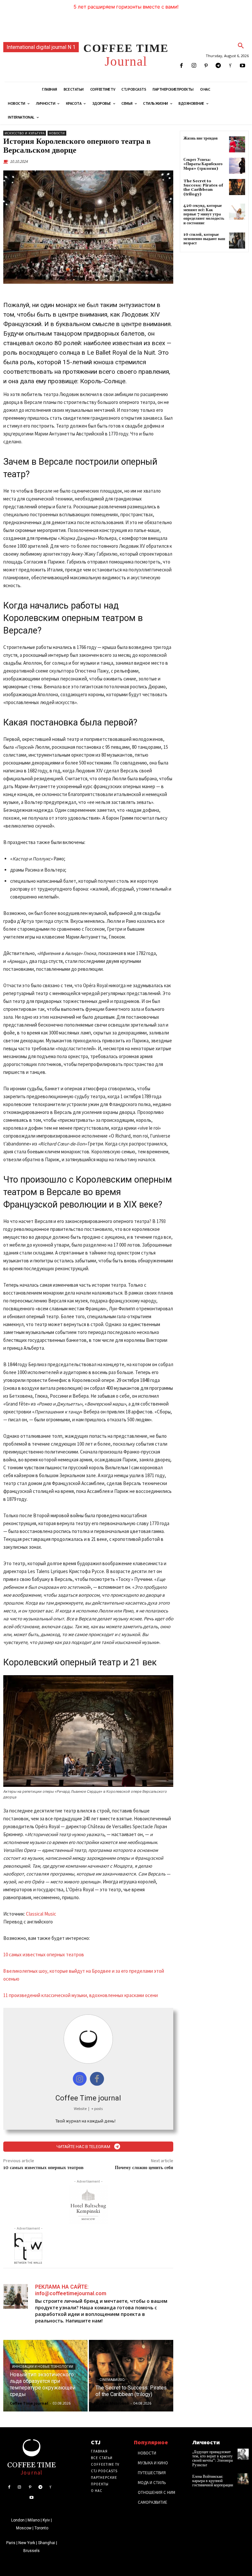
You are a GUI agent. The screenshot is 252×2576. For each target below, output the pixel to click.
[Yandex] (231, 66)
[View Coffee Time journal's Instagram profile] (80, 2079)
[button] (241, 46)
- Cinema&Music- (112, 2380)
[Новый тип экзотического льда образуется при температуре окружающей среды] (45, 2376)
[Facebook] (182, 66)
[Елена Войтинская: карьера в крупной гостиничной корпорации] (243, 2479)
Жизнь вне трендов (200, 138)
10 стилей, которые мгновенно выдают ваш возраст (204, 239)
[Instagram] (194, 66)
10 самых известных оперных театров (44, 1954)
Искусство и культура (25, 133)
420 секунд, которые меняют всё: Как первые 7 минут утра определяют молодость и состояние (204, 214)
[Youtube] (243, 66)
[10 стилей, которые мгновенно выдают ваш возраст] (237, 241)
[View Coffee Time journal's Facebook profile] (97, 2079)
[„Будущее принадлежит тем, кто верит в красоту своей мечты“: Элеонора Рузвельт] (243, 2454)
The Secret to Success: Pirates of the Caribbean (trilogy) (203, 188)
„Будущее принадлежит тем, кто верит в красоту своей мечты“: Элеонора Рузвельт (212, 2459)
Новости (57, 133)
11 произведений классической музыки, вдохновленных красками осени (81, 1995)
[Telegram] (218, 66)
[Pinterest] (206, 66)
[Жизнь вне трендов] (237, 144)
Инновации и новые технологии (43, 2367)
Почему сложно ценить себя (144, 2168)
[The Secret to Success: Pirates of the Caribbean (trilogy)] (131, 2376)
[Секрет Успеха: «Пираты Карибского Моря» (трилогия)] (237, 166)
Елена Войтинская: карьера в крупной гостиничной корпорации (213, 2481)
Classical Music (41, 1914)
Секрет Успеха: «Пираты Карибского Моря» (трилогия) (203, 164)
